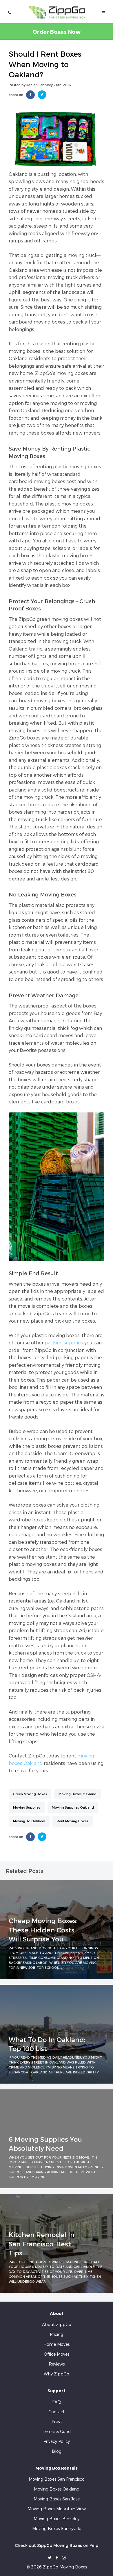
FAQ (57, 2402)
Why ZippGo (57, 2374)
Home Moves (57, 2344)
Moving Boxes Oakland (78, 1794)
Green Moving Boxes (30, 1794)
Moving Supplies (27, 1807)
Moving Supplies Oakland (73, 1807)
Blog (57, 2451)
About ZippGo (57, 2324)
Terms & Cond (57, 2431)
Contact (57, 2412)
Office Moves (57, 2354)
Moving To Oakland (29, 1821)
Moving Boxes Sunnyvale (57, 2528)
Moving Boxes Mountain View (57, 2509)
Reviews (57, 2364)
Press (57, 2422)
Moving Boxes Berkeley (57, 2519)
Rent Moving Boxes (73, 1821)
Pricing (57, 2334)
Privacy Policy (57, 2441)
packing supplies (64, 1343)
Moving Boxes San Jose (57, 2499)
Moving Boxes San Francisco (57, 2479)
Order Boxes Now (57, 32)
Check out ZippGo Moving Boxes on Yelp (57, 2545)
